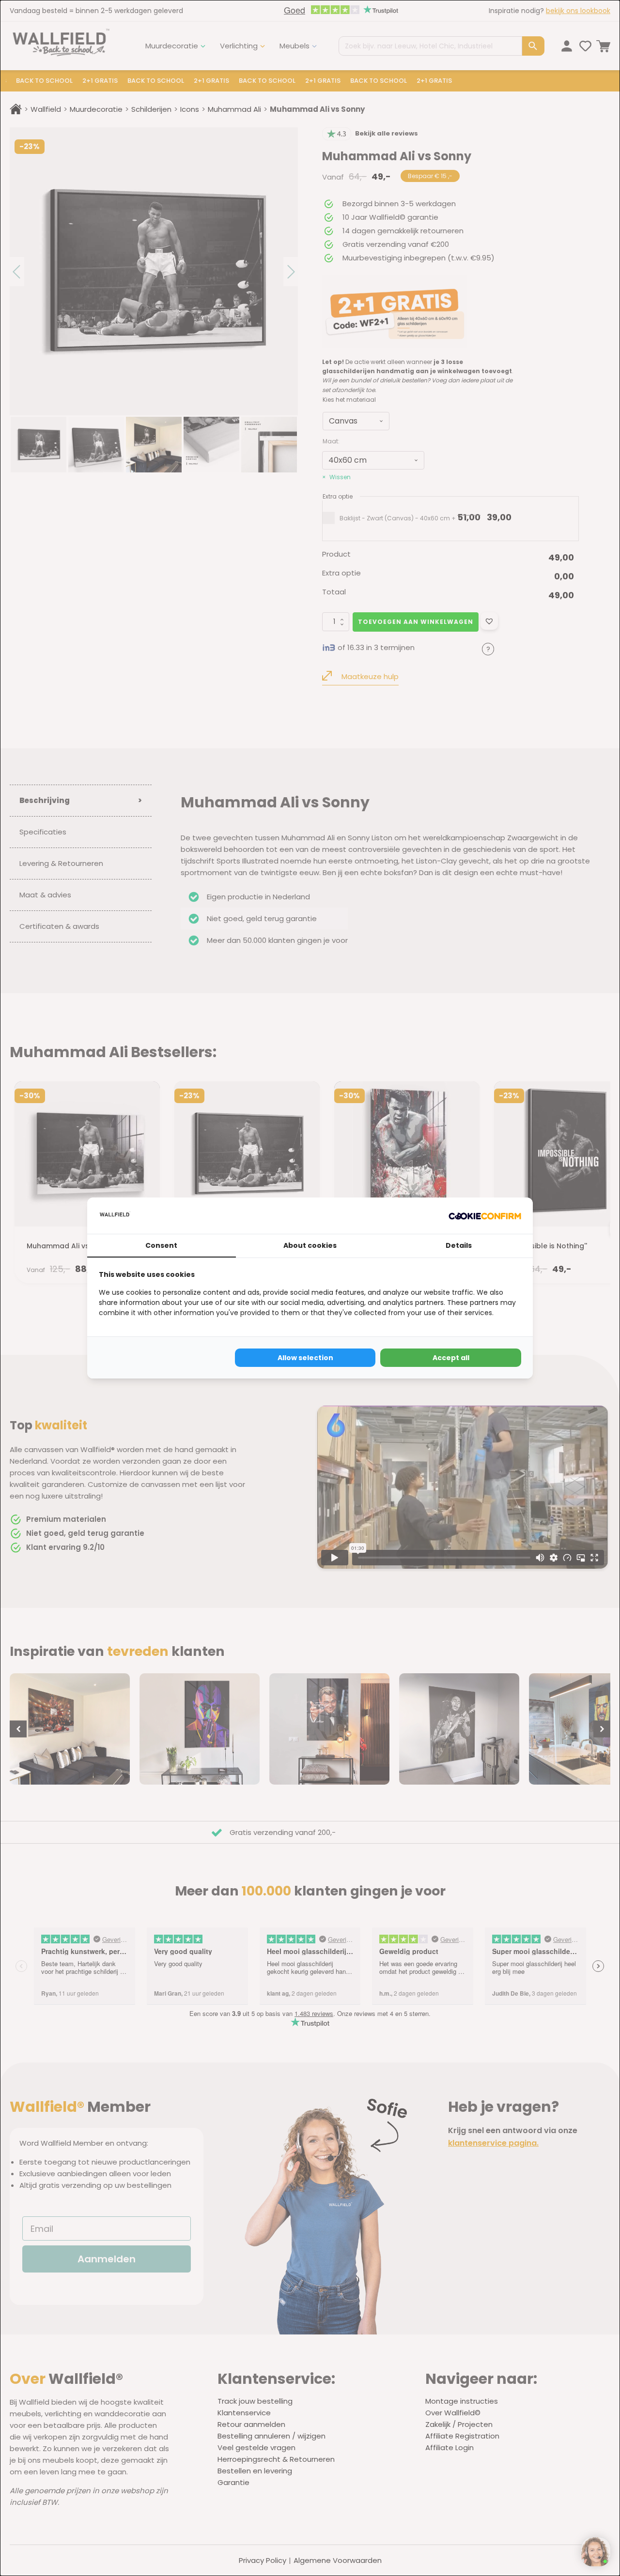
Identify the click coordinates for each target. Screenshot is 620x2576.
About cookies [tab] (310, 1245)
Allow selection (305, 1358)
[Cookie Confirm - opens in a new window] (485, 1215)
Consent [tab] (161, 1245)
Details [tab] (459, 1245)
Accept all (451, 1358)
